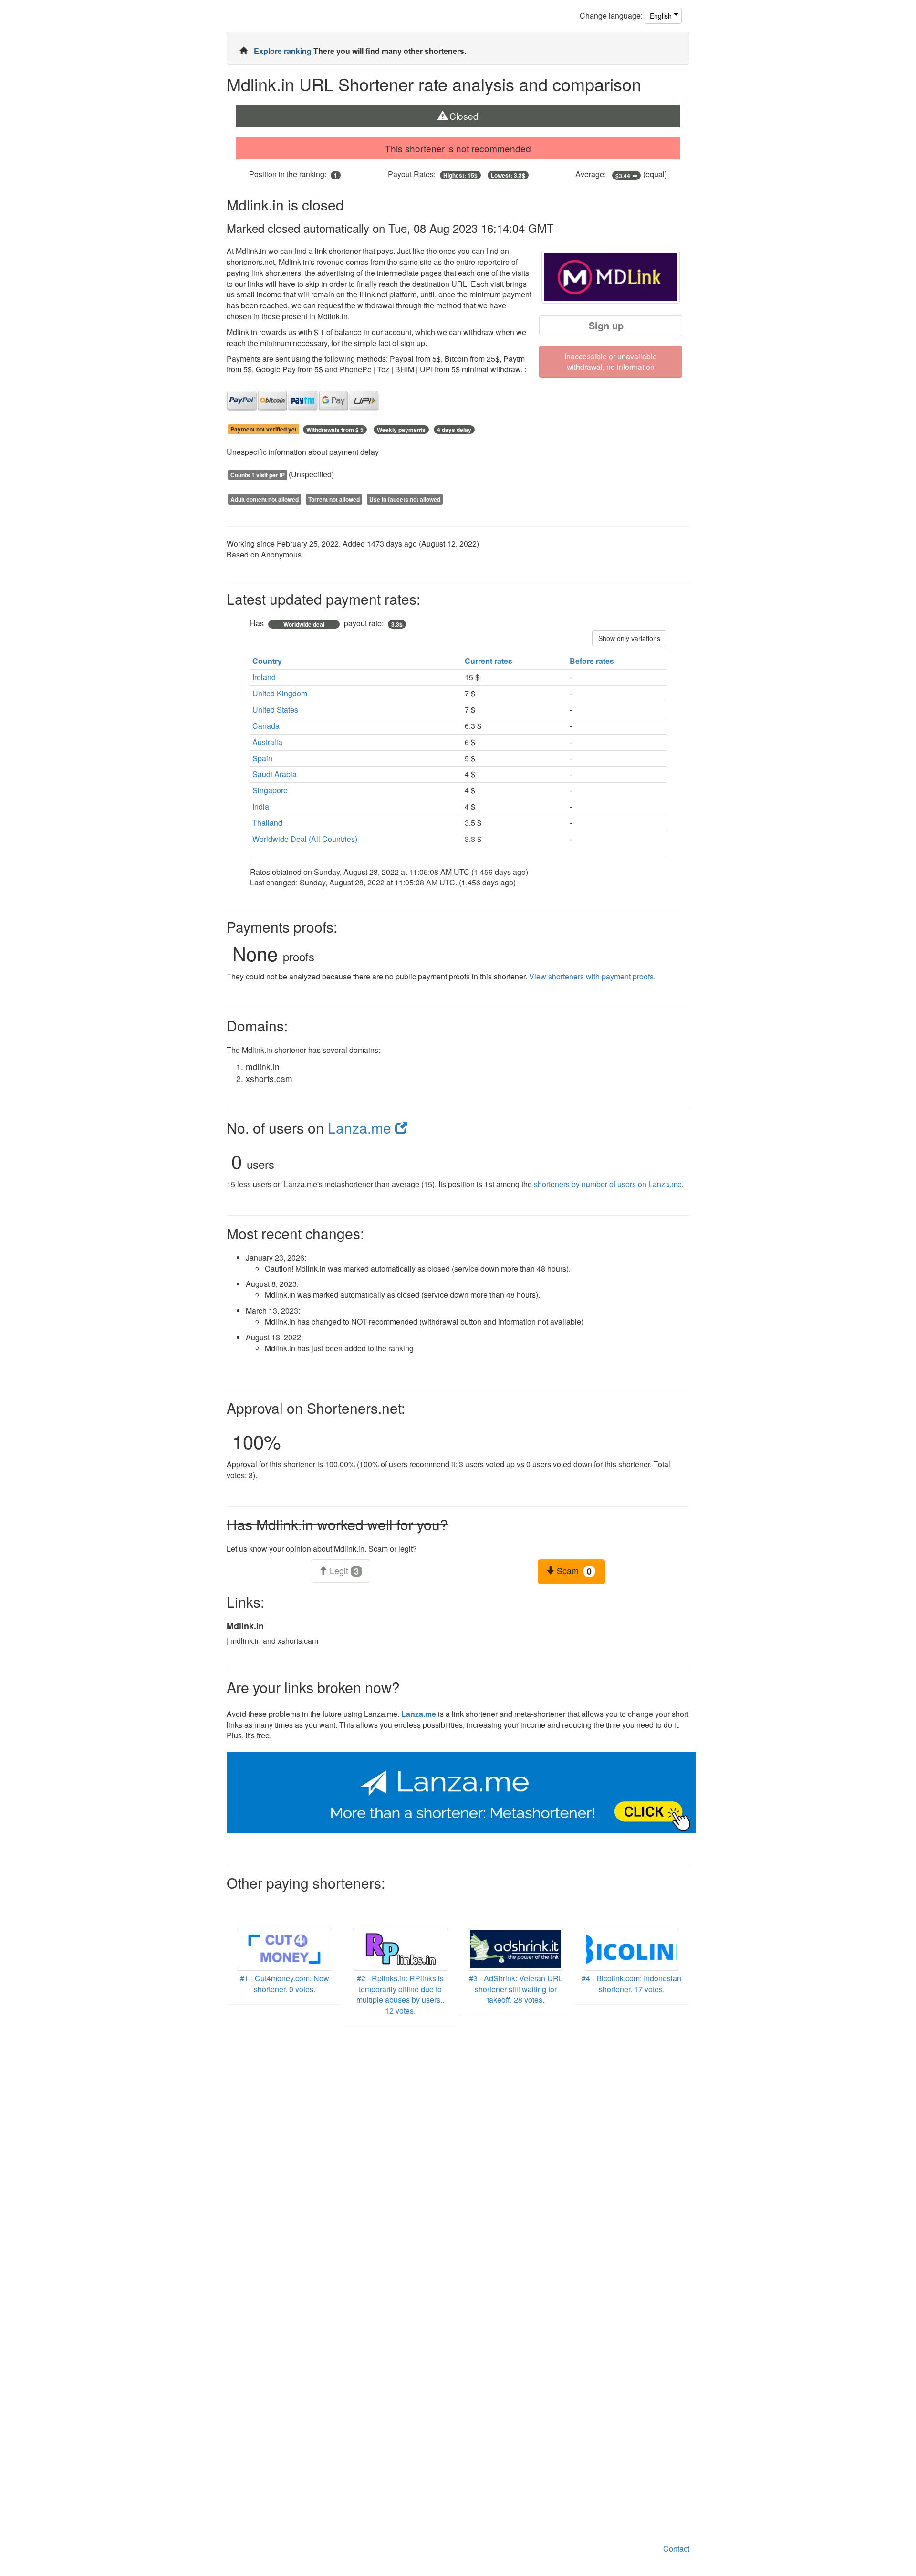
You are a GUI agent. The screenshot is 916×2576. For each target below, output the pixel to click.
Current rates (489, 661)
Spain (262, 758)
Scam (573, 1571)
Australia (267, 742)
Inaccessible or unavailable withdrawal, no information (611, 362)
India (261, 806)
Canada (266, 726)
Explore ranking (284, 51)
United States (275, 710)
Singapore (270, 790)
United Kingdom (280, 693)
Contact (676, 2549)
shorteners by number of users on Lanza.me (608, 1184)
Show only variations (629, 638)
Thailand (267, 823)
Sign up (606, 325)
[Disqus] (458, 2155)
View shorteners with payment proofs (591, 976)
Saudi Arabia (275, 774)
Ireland (264, 677)
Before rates (593, 661)
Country (268, 661)
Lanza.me (361, 1128)
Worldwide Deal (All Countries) (305, 839)
